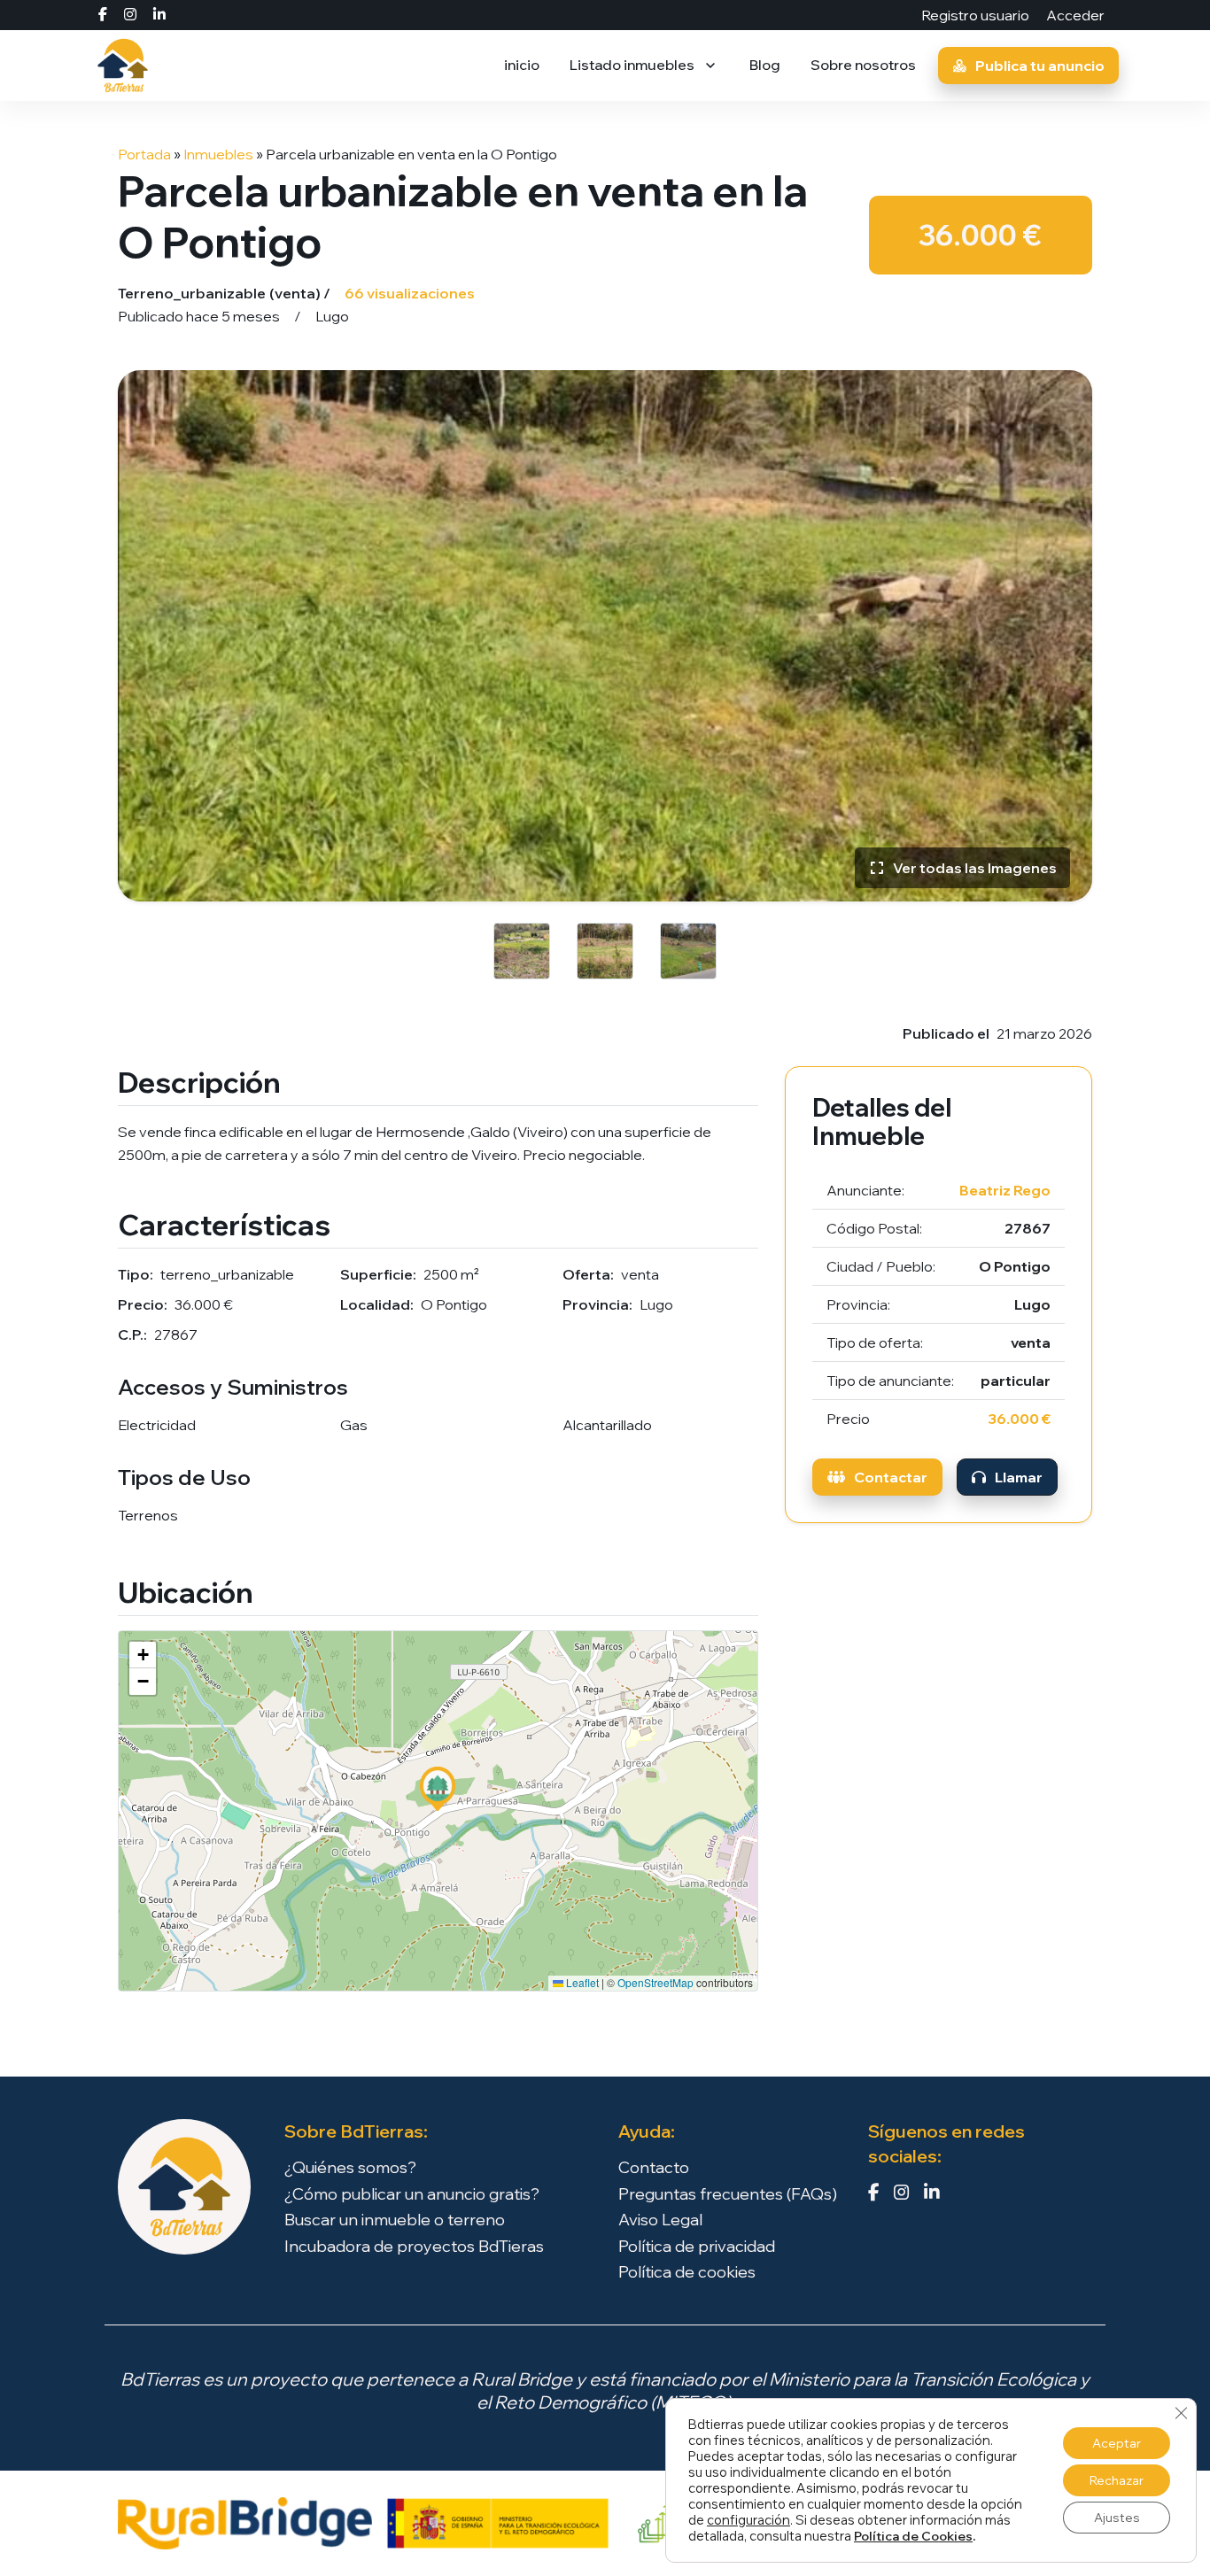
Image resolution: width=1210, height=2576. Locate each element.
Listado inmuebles (632, 65)
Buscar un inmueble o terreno (395, 2220)
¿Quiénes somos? (350, 2168)
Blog (765, 65)
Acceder (1075, 15)
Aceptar (1117, 2443)
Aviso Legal (660, 2220)
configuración (748, 2520)
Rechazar (1117, 2480)
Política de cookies (687, 2272)
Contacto (654, 2168)
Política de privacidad (697, 2247)
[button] (438, 1789)
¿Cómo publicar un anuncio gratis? (412, 2194)
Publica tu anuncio (1040, 66)
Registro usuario (977, 15)
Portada (144, 154)
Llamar (1019, 1477)
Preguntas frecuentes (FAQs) (728, 2194)
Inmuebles (218, 154)
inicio (522, 65)
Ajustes (1117, 2518)
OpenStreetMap (655, 1982)
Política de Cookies (913, 2536)
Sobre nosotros (863, 65)
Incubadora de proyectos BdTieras (414, 2247)
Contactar (891, 1477)
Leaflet (581, 1982)
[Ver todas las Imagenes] (605, 634)
